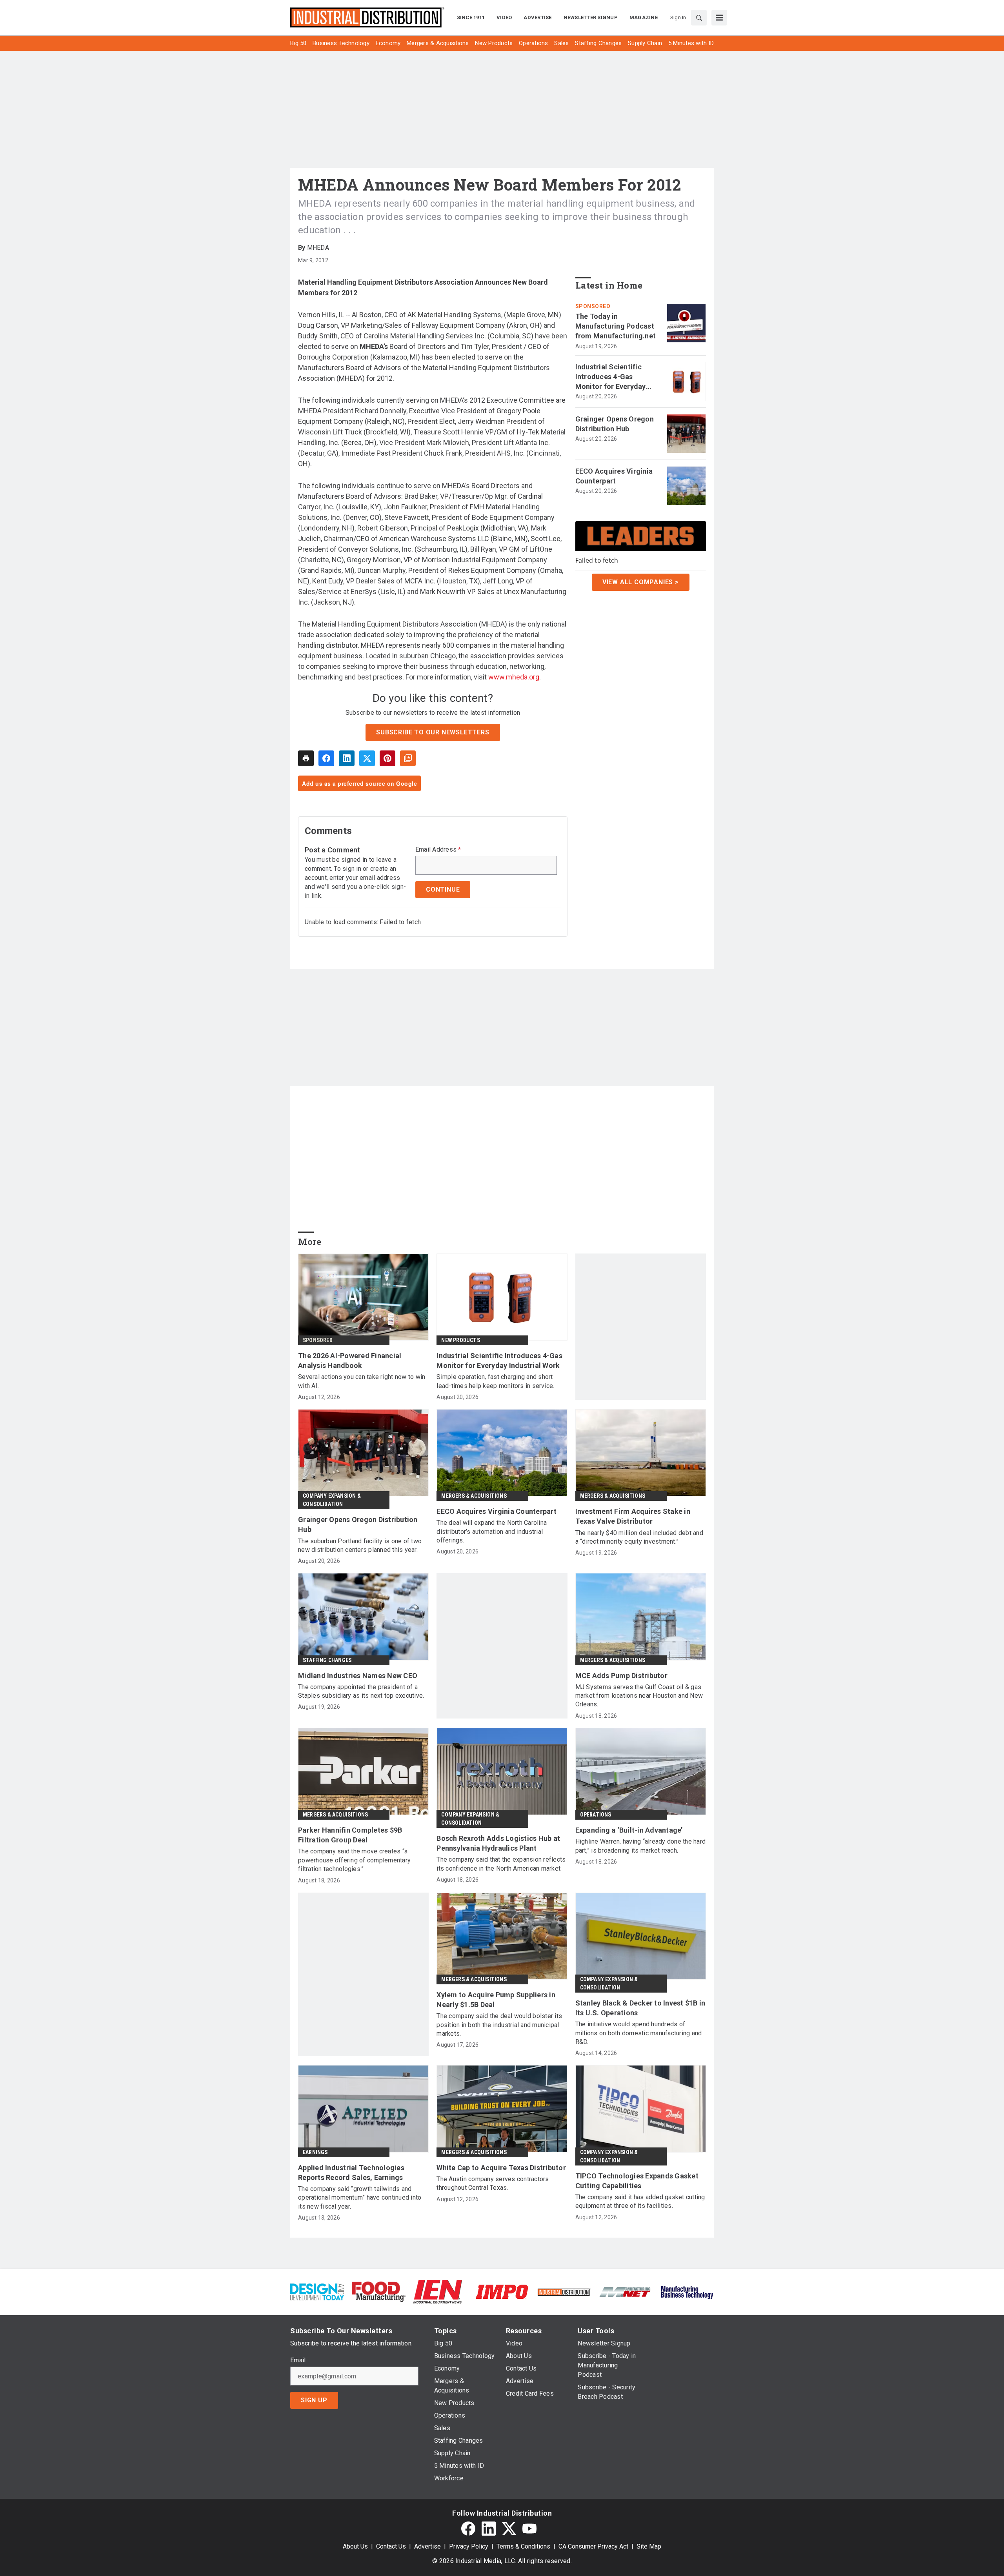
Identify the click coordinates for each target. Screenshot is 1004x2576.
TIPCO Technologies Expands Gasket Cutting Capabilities (637, 2181)
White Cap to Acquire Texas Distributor (501, 2168)
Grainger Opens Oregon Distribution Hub (615, 424)
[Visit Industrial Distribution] (564, 2292)
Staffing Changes (327, 1660)
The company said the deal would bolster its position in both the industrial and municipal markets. (499, 2025)
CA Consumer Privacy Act (593, 2546)
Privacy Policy (469, 2546)
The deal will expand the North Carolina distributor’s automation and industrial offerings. (492, 1531)
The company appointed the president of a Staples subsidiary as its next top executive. (361, 1691)
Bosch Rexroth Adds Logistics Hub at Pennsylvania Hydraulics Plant (498, 1843)
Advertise (427, 2546)
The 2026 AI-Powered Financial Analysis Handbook (350, 1361)
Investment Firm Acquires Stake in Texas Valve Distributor (633, 1516)
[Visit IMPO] (502, 2291)
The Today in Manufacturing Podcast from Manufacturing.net (616, 326)
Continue (443, 889)
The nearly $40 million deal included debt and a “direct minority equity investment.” (639, 1537)
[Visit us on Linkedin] (489, 2529)
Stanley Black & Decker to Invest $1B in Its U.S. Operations (640, 2008)
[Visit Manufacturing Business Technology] (687, 2291)
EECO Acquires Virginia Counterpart (614, 476)
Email (298, 2360)
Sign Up (314, 2400)
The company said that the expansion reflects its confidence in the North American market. (501, 1864)
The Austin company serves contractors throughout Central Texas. (493, 2183)
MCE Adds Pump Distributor (621, 1676)
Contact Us (391, 2546)
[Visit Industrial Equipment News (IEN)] (438, 2291)
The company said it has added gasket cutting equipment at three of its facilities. (640, 2201)
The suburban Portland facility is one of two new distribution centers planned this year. (360, 1545)
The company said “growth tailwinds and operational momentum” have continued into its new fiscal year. (360, 2198)
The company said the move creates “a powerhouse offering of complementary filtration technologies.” (354, 1860)
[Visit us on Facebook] (468, 2529)
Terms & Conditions (523, 2546)
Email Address (438, 850)
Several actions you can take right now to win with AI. (362, 1381)
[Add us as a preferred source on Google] (408, 758)
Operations (596, 1815)
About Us (355, 2546)
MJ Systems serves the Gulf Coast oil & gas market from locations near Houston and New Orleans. (639, 1696)
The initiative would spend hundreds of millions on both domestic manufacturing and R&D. (639, 2033)
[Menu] (719, 18)
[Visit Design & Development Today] (317, 2291)
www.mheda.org (514, 677)
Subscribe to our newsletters (433, 732)
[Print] (306, 758)
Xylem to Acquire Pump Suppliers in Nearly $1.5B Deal (496, 2000)
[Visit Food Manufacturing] (379, 2291)
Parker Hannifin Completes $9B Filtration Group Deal (350, 1835)
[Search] (699, 18)
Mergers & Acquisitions (474, 1496)
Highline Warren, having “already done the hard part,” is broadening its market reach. (641, 1846)
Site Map (649, 2546)
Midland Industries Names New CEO (358, 1676)
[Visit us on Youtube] (529, 2529)
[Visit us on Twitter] (509, 2529)
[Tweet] (367, 758)
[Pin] (387, 758)
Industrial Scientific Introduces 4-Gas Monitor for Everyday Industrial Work (611, 377)
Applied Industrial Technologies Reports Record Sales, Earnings (351, 2173)
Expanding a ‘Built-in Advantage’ (629, 1830)
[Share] (326, 758)
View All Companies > (641, 582)
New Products (460, 1340)
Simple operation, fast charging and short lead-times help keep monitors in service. (495, 1381)
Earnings (315, 2152)
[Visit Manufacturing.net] (625, 2292)
